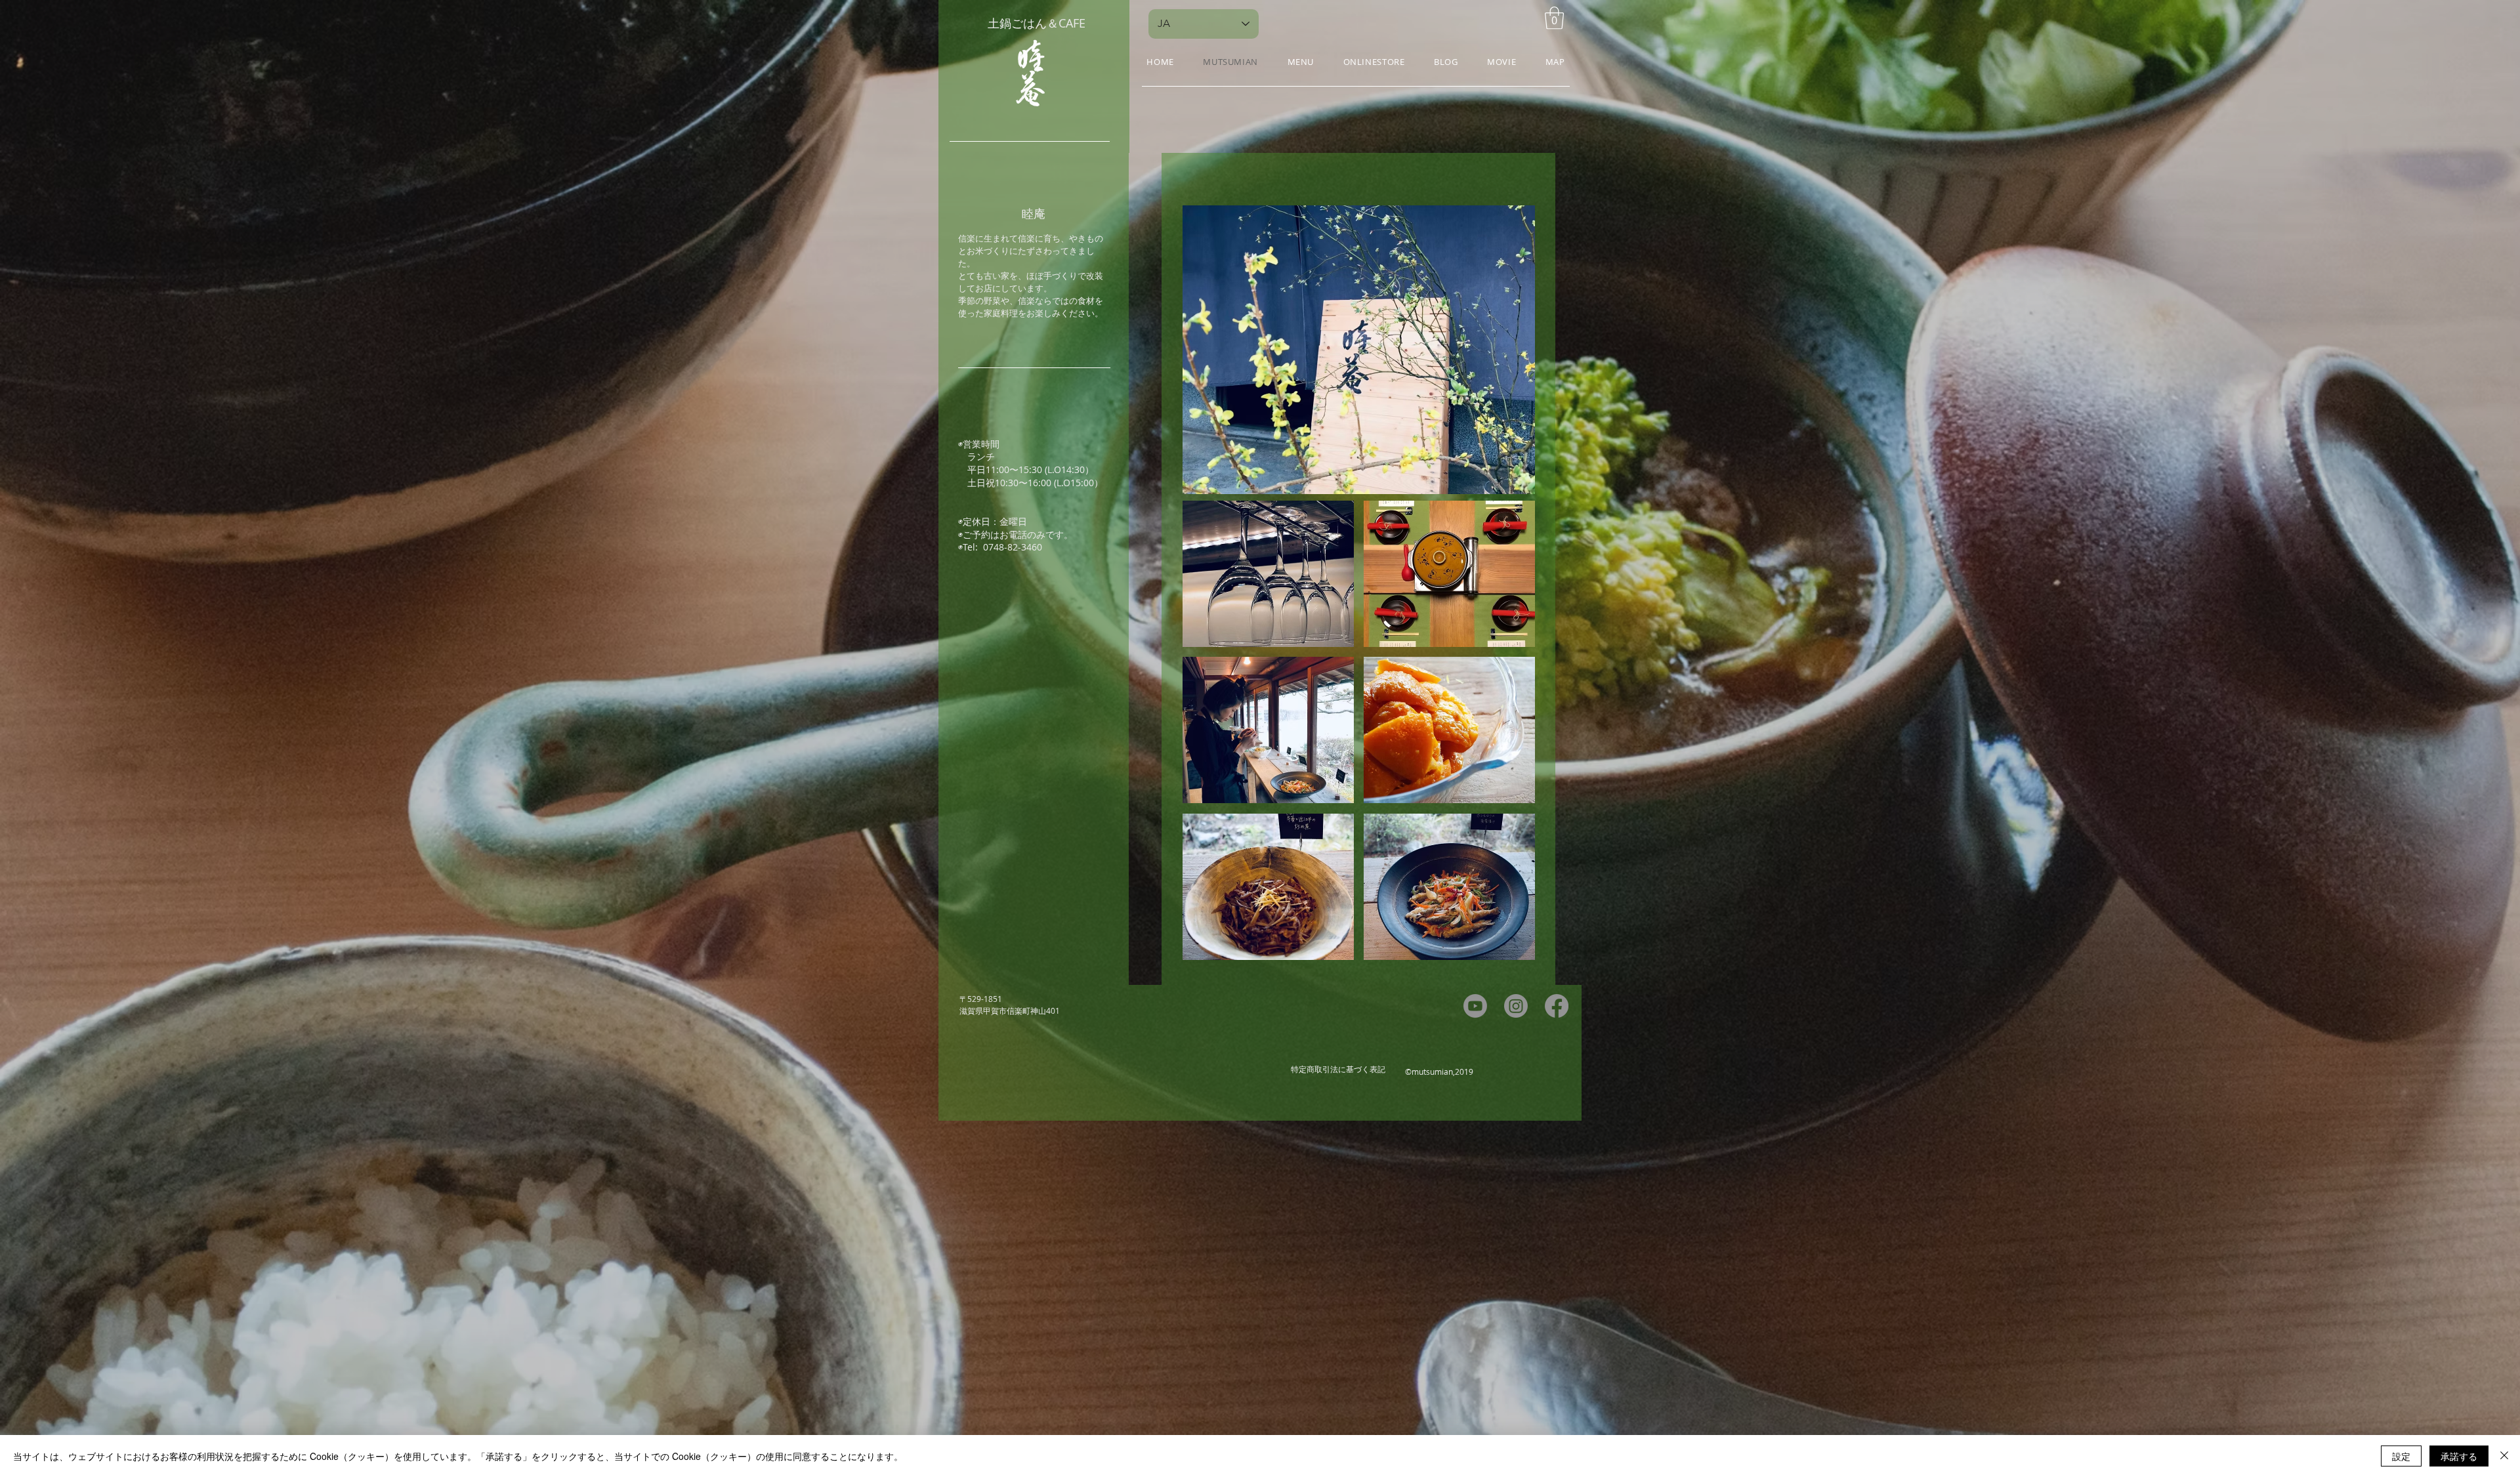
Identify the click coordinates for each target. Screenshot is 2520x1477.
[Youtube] (1475, 1006)
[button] (1554, 18)
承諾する (2459, 1456)
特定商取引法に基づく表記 (1338, 1069)
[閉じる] (2504, 1456)
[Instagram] (1516, 1006)
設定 (2401, 1456)
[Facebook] (1557, 1006)
